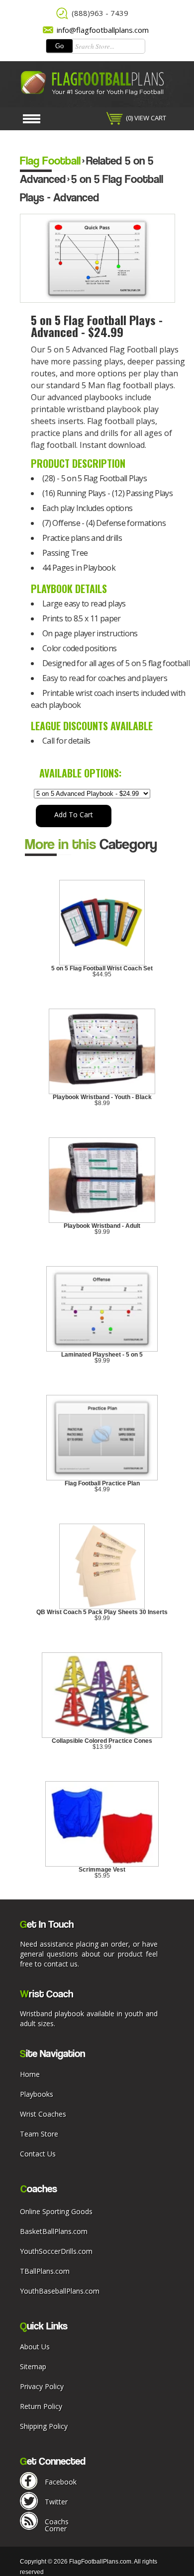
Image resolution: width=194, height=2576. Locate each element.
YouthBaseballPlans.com (60, 2291)
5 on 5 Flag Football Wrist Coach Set (102, 968)
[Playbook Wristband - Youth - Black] (102, 1092)
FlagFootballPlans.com (100, 2562)
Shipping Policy (44, 2426)
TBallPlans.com (45, 2271)
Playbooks (37, 2094)
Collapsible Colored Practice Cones (102, 1741)
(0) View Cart (146, 118)
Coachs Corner (57, 2525)
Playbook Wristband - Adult (102, 1226)
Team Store (39, 2134)
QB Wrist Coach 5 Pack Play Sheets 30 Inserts (102, 1612)
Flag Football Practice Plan (102, 1483)
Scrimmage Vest (102, 1870)
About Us (35, 2347)
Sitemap (33, 2366)
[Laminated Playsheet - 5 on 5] (102, 1350)
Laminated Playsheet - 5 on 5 (102, 1355)
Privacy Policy (42, 2386)
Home (30, 2074)
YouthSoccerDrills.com (56, 2251)
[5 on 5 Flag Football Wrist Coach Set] (102, 963)
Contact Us (38, 2154)
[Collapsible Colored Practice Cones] (102, 1736)
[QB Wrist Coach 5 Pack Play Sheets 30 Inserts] (102, 1607)
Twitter (56, 2502)
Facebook (61, 2482)
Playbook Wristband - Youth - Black (102, 1097)
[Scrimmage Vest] (102, 1865)
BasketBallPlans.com (54, 2231)
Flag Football (50, 160)
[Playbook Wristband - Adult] (102, 1221)
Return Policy (41, 2406)
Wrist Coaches (43, 2114)
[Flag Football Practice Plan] (102, 1478)
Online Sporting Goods (56, 2211)
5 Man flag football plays (128, 385)
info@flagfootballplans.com (103, 30)
